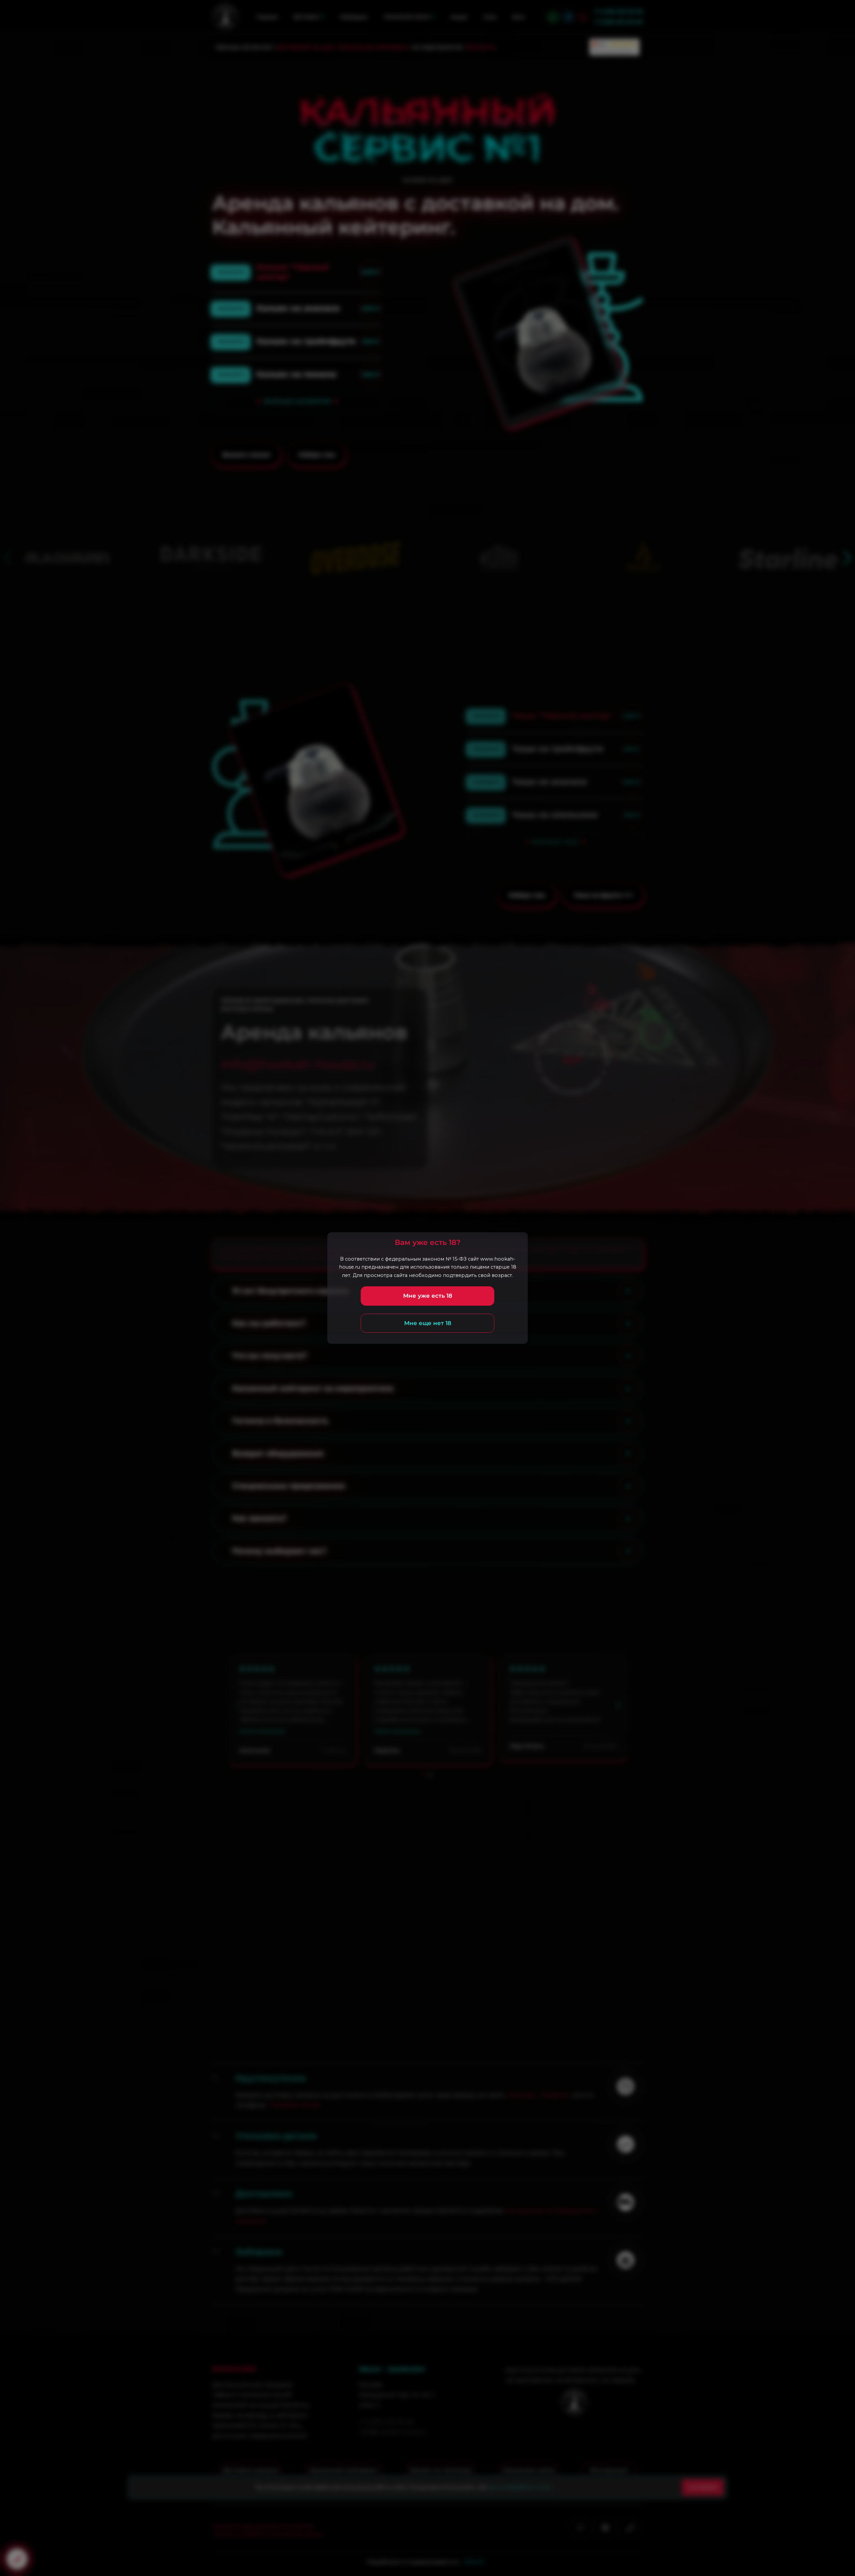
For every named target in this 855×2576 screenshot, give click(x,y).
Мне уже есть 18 (428, 1296)
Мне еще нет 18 (428, 1323)
